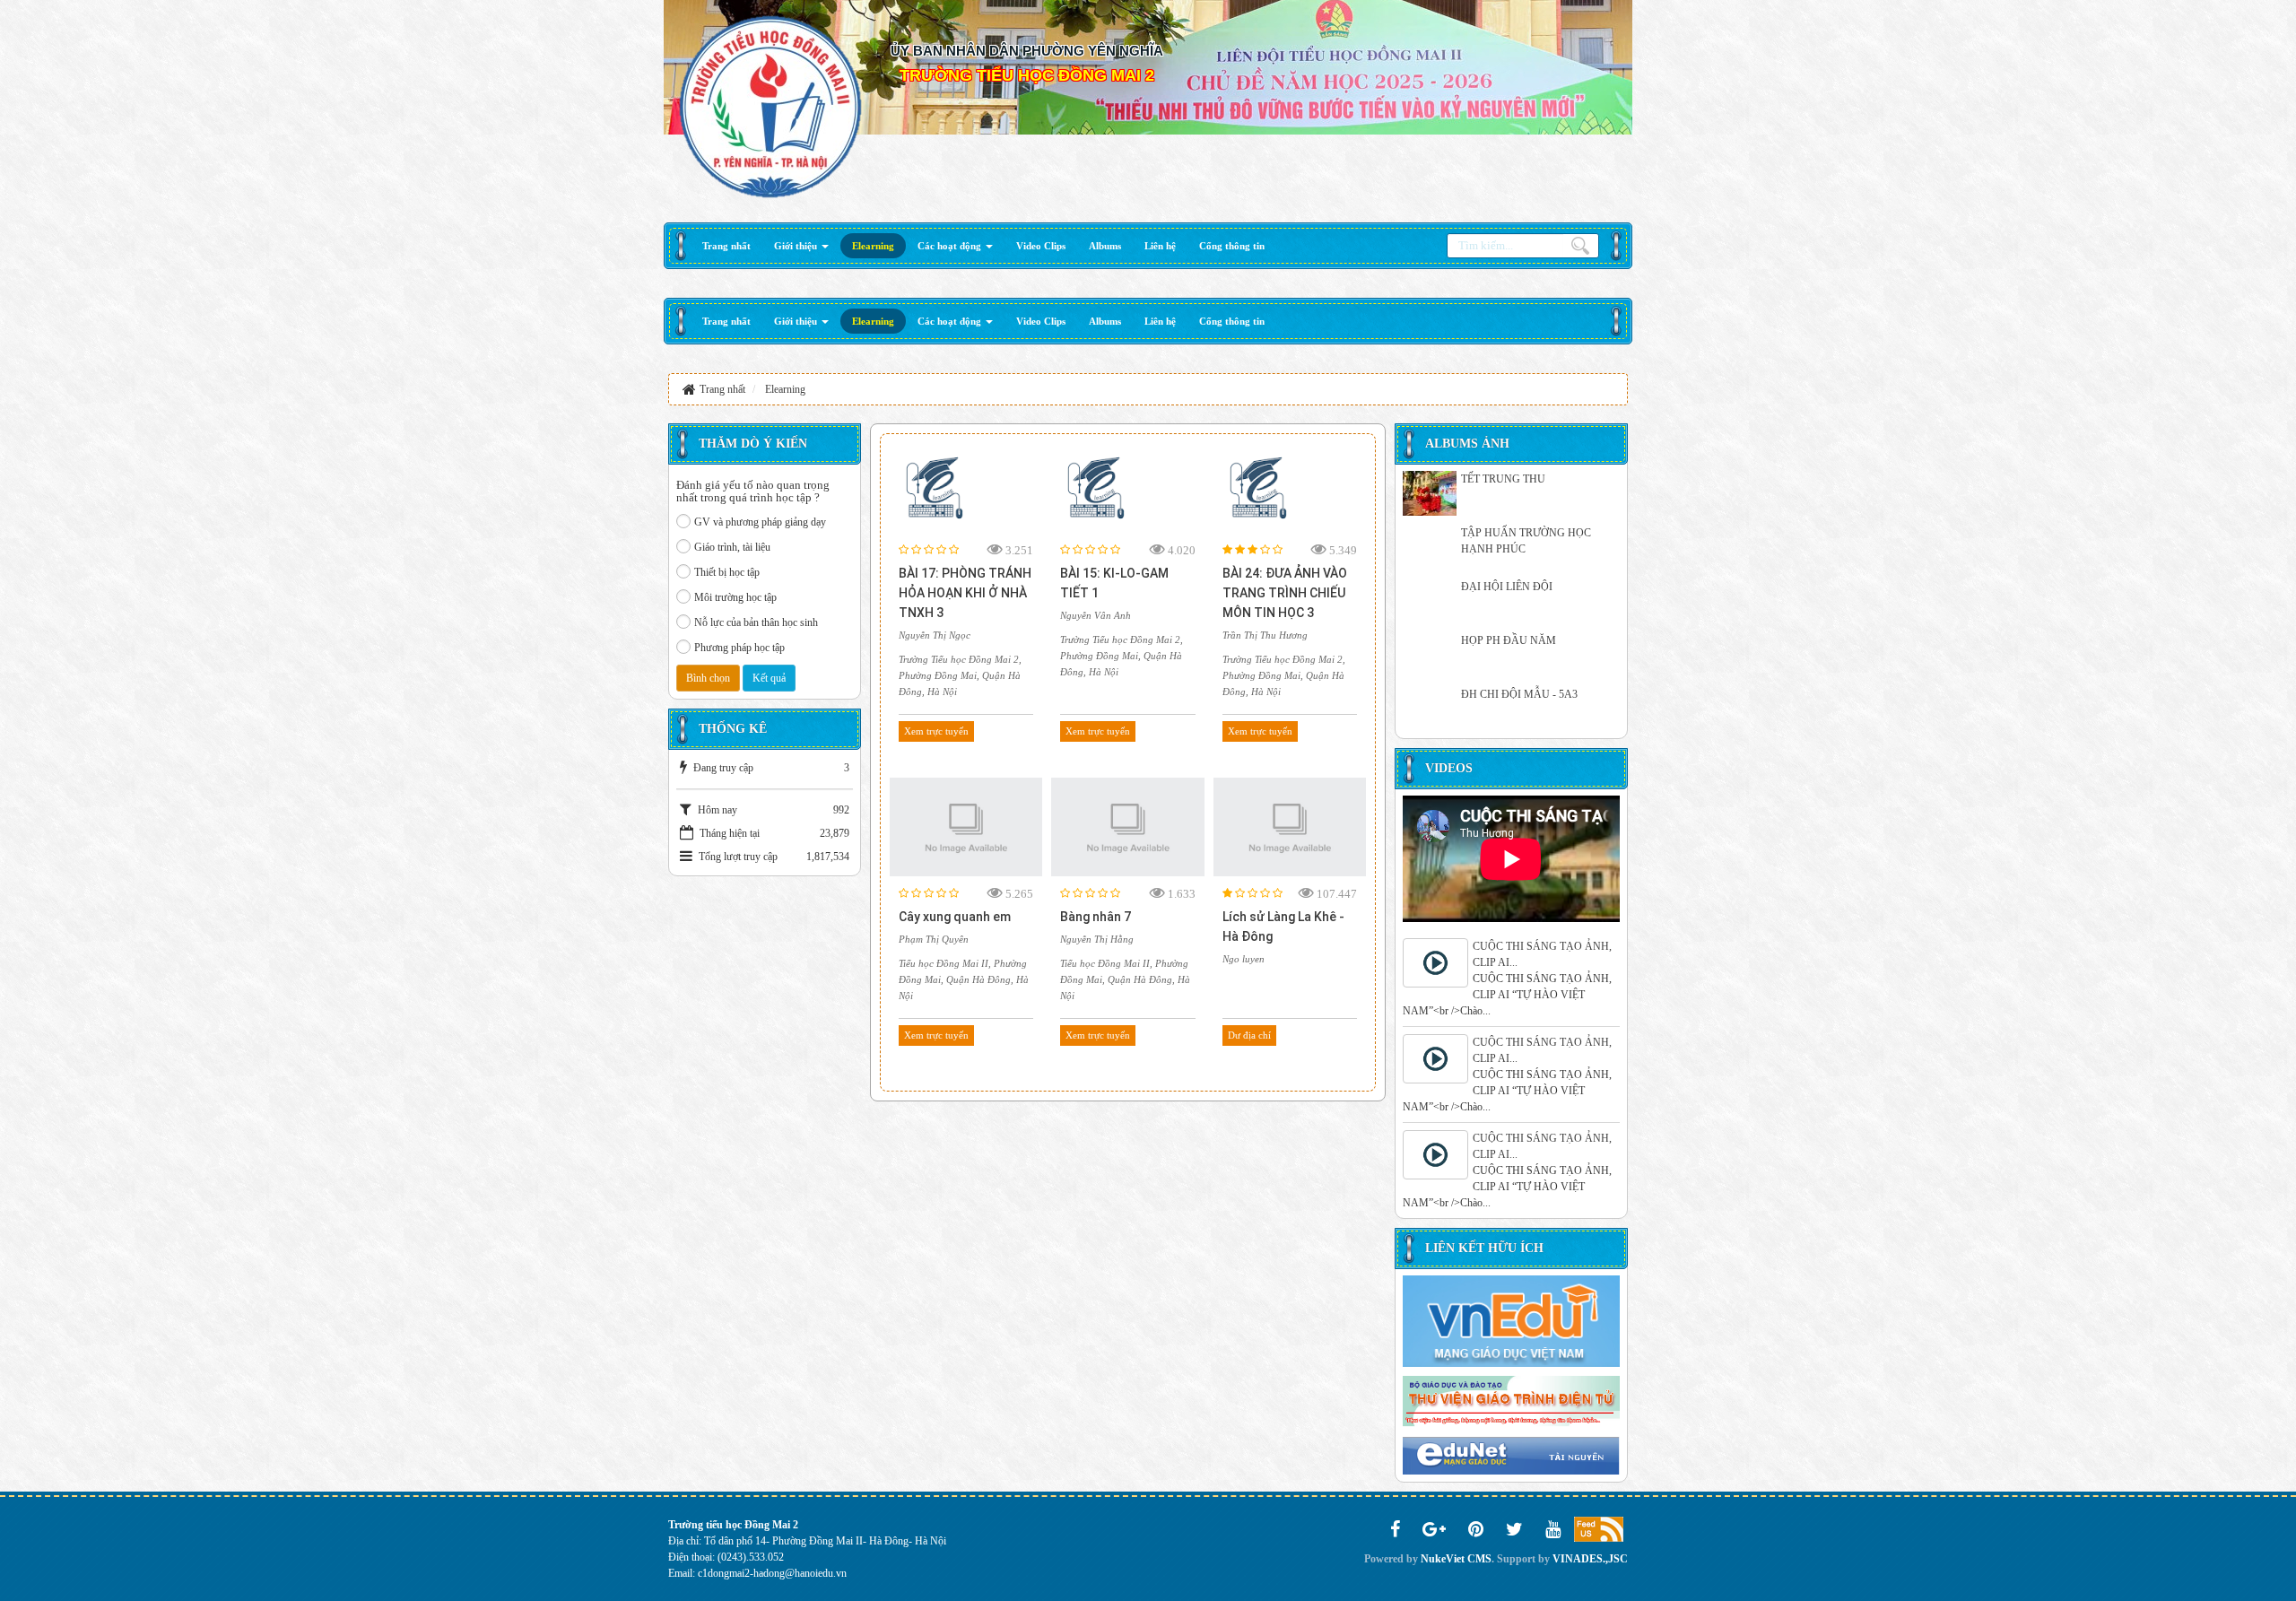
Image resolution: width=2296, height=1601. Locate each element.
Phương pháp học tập (739, 648)
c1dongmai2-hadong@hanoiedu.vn (772, 1573)
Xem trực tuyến (936, 731)
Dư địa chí (1249, 1035)
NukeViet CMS (1456, 1559)
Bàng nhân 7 (1096, 917)
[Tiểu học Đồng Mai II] (770, 105)
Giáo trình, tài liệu (732, 547)
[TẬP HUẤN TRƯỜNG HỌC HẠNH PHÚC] (1430, 547)
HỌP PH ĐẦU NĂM (1509, 640)
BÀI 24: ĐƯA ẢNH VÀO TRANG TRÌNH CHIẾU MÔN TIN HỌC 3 (1285, 593)
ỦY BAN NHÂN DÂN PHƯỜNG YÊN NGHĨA (1027, 51)
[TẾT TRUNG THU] (1430, 493)
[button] (801, 246)
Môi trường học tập (735, 597)
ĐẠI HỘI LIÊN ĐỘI (1507, 587)
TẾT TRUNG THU (1503, 479)
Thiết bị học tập (727, 572)
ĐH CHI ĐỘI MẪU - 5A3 (1519, 694)
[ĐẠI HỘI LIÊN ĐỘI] (1430, 601)
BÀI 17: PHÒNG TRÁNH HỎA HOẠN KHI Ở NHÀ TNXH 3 (965, 593)
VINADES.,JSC (1590, 1559)
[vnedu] (1511, 1320)
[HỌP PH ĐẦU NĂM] (1430, 655)
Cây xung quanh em (955, 917)
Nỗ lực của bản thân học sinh (756, 622)
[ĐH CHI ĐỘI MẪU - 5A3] (1430, 709)
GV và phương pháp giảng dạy (760, 522)
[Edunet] (1511, 1455)
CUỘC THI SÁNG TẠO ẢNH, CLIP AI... (1542, 954)
